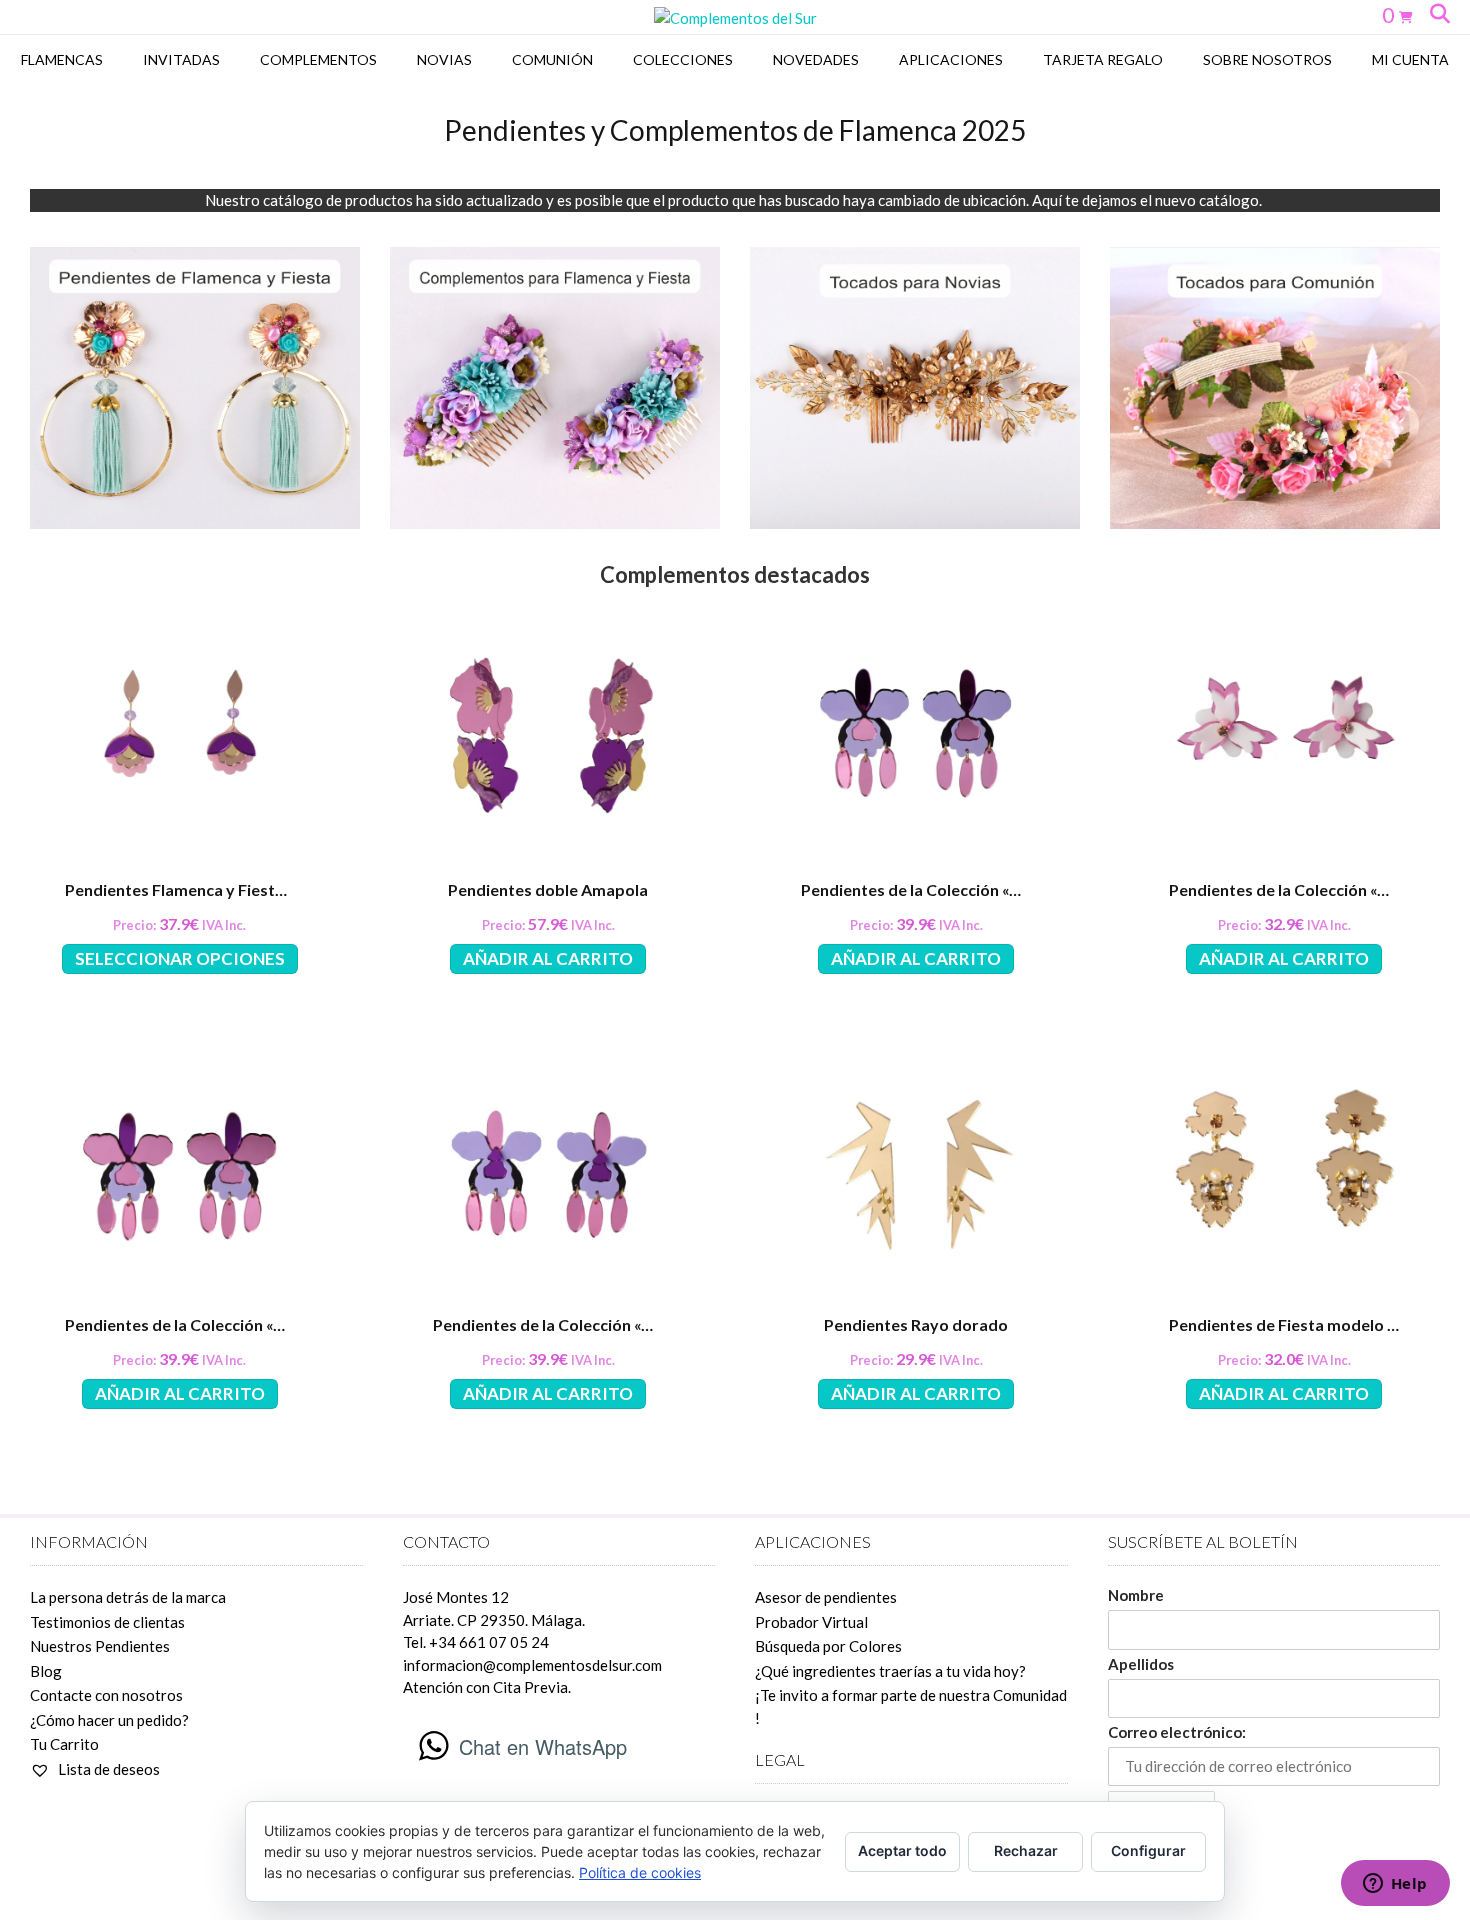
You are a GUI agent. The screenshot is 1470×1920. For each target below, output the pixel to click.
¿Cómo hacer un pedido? (109, 1720)
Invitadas (181, 59)
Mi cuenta (1410, 59)
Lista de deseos (107, 1769)
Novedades (816, 59)
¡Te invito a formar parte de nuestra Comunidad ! (911, 1706)
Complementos (318, 59)
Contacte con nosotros (106, 1695)
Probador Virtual (811, 1622)
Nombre (1136, 1595)
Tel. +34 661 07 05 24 (476, 1642)
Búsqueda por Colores (828, 1646)
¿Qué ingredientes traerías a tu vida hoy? (890, 1671)
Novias (444, 59)
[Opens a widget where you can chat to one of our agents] (1395, 1885)
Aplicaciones (951, 59)
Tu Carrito (64, 1744)
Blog (46, 1671)
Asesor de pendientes (826, 1597)
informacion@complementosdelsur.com (532, 1665)
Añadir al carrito (548, 958)
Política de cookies (640, 1872)
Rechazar (1026, 1850)
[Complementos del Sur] (735, 18)
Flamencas (62, 59)
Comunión (552, 59)
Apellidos (1141, 1664)
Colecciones (683, 59)
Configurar (1148, 1850)
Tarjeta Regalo (1103, 59)
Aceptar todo (902, 1850)
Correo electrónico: (1177, 1732)
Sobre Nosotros (1267, 59)
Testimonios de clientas (107, 1622)
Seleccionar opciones (180, 958)
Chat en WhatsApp (543, 1746)
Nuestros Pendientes (100, 1646)
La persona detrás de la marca (128, 1597)
